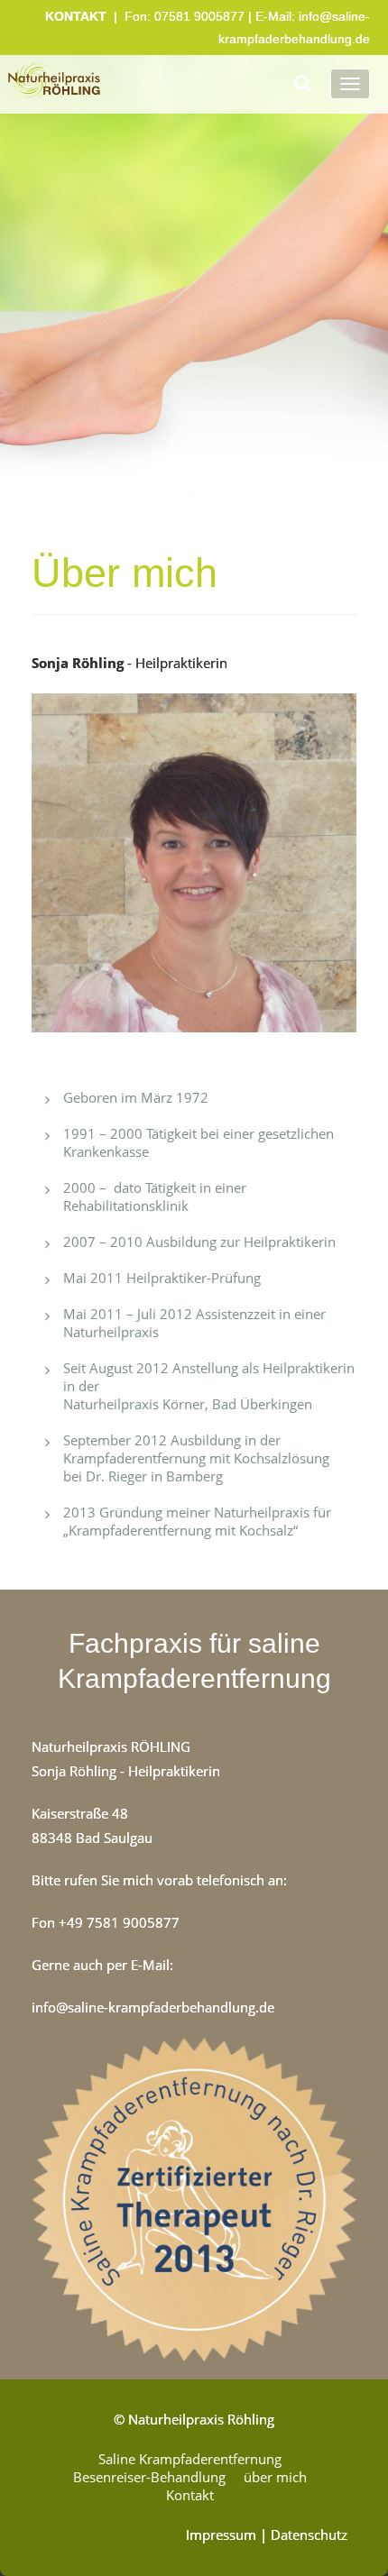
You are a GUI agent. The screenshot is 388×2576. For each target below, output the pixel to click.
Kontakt (190, 2495)
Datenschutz (309, 2535)
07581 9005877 (199, 16)
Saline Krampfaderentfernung (190, 2459)
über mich (275, 2477)
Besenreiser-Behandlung (149, 2477)
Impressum (221, 2535)
